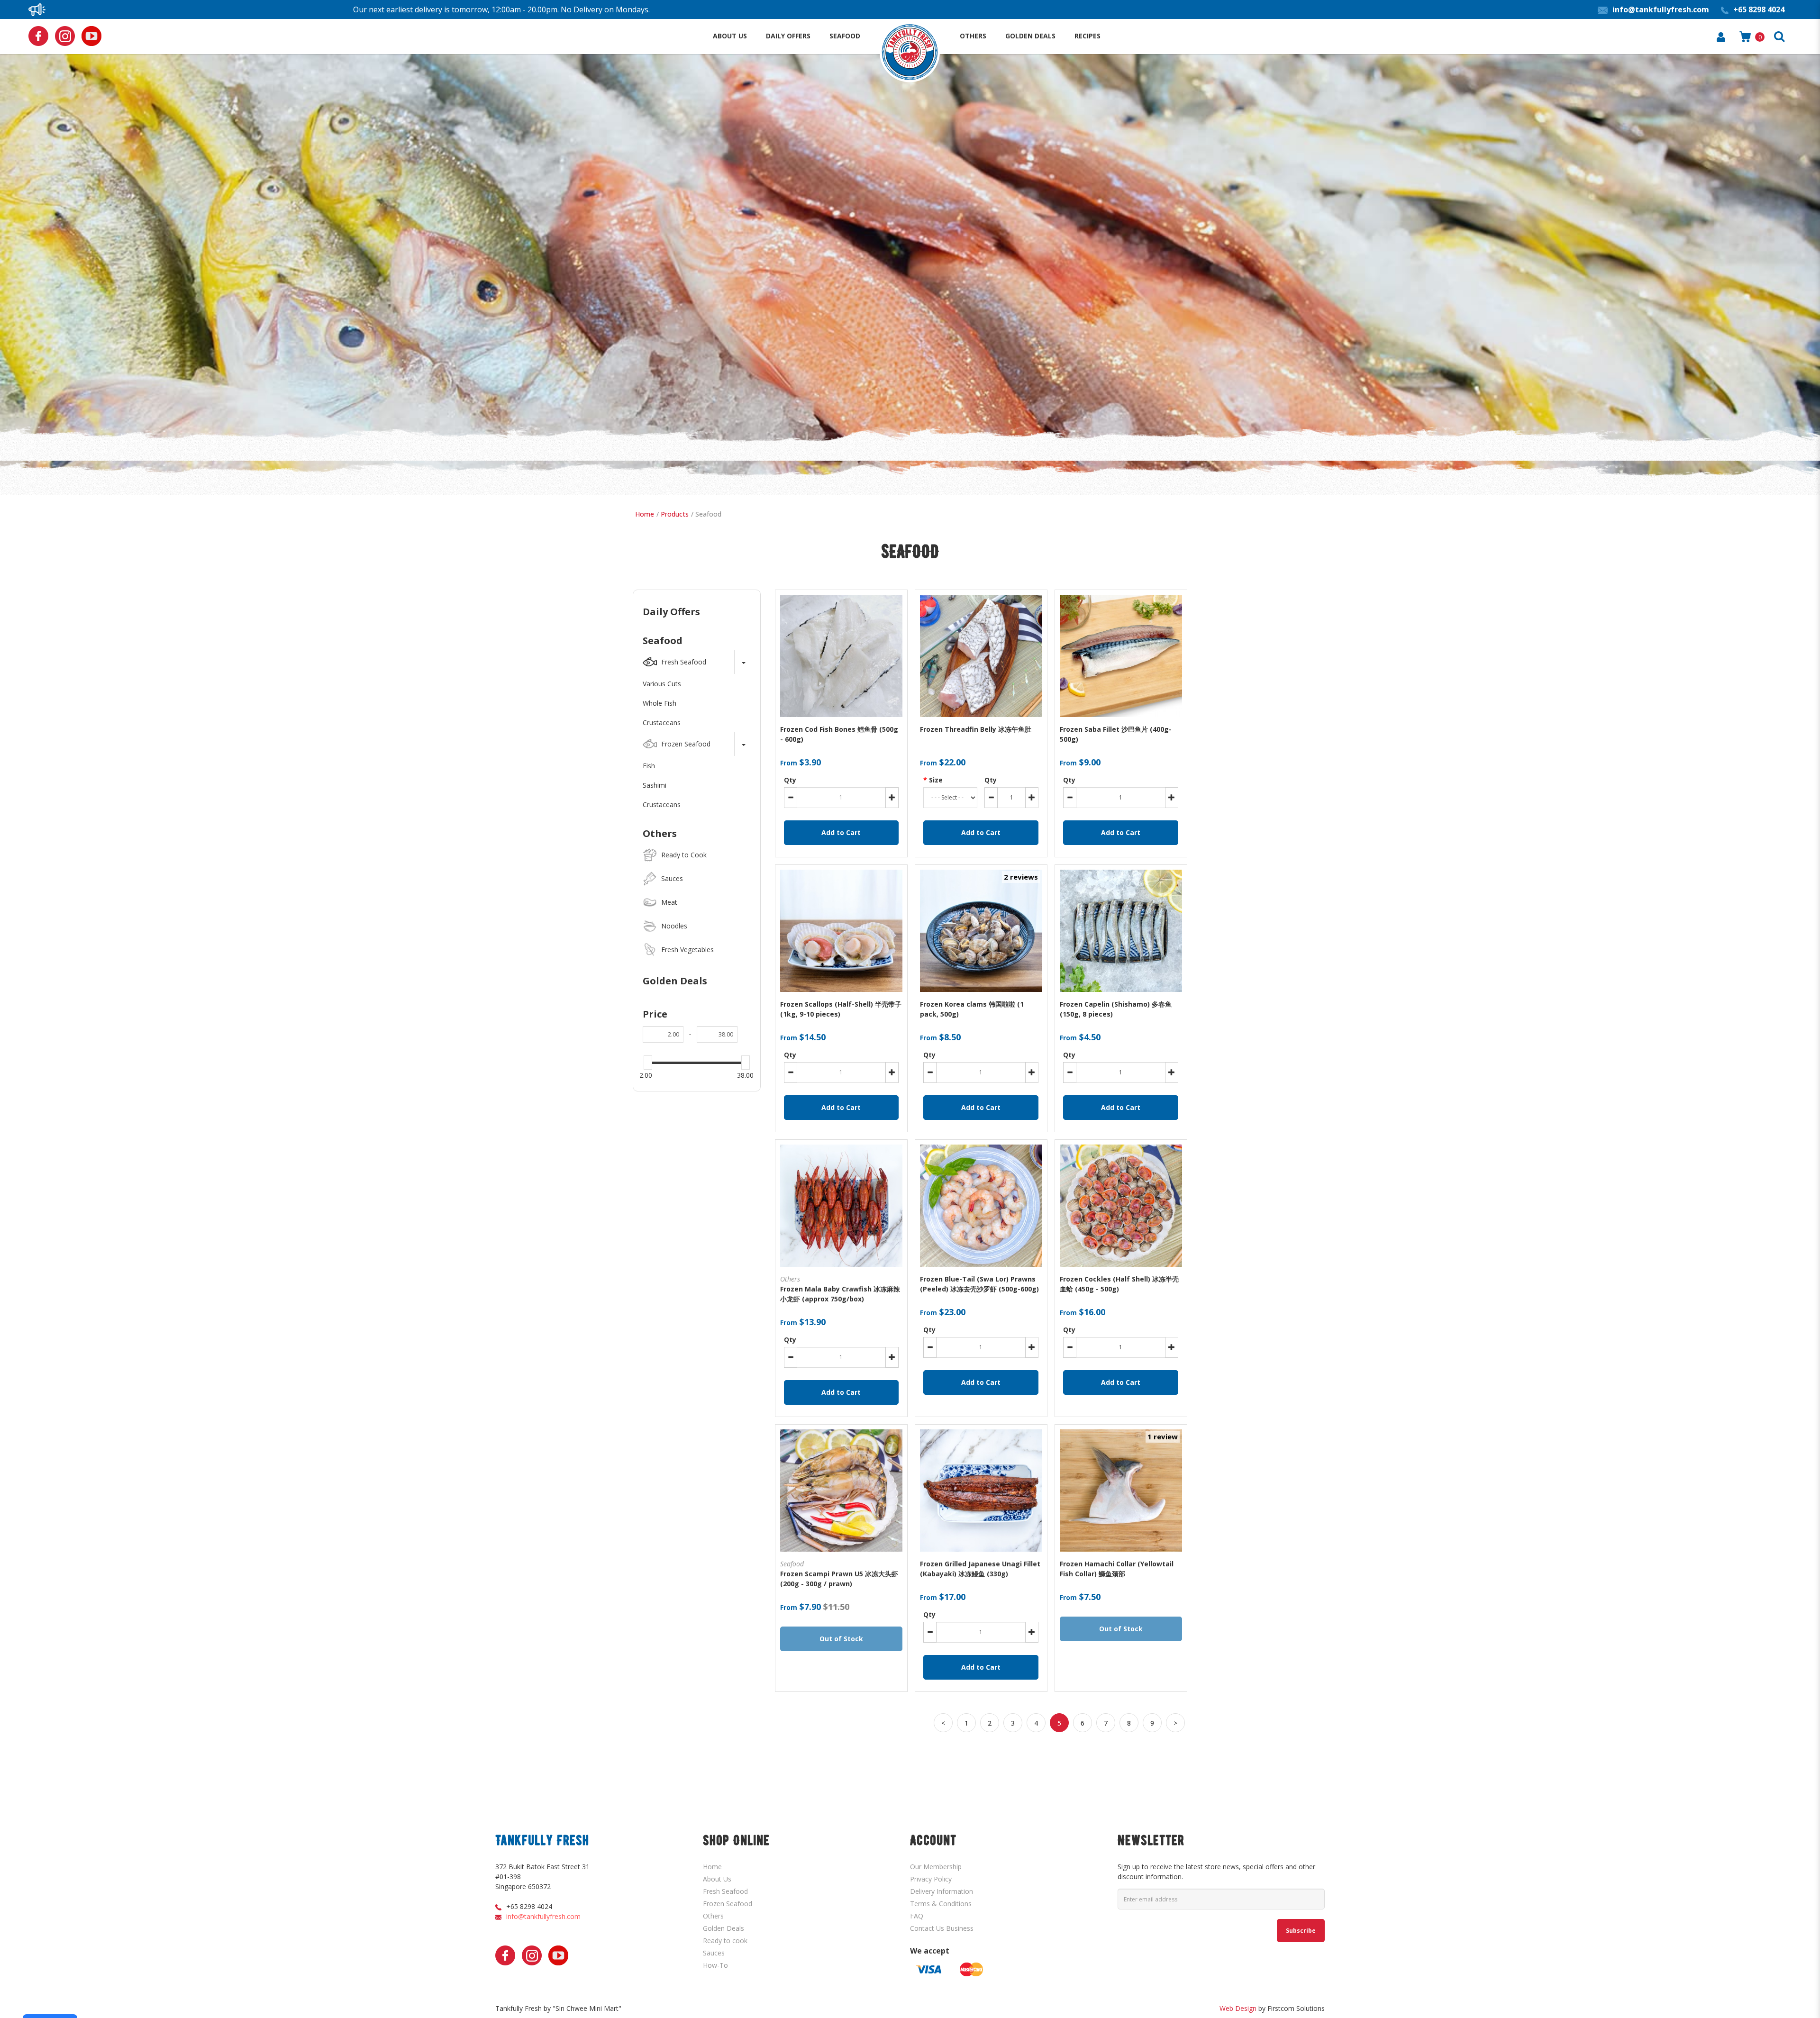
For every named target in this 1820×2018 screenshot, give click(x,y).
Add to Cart (841, 832)
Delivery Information (942, 1891)
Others (660, 833)
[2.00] (648, 1063)
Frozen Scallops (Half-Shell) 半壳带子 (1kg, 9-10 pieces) (841, 1009)
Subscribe (1301, 1931)
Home (645, 514)
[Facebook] (38, 36)
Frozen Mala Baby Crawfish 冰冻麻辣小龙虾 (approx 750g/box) (840, 1294)
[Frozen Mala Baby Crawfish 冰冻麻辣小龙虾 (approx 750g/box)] (841, 1206)
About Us (717, 1879)
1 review (1163, 1436)
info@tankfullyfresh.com (543, 1916)
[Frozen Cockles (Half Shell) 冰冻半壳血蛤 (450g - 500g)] (1121, 1206)
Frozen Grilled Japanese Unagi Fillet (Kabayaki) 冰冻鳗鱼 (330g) (980, 1569)
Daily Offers (671, 612)
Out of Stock (841, 1639)
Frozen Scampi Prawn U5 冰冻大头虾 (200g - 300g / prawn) (839, 1579)
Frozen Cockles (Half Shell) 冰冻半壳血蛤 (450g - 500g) (1119, 1284)
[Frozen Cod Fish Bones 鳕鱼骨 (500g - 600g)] (841, 656)
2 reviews (1021, 877)
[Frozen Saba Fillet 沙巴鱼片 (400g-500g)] (1121, 656)
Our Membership (936, 1867)
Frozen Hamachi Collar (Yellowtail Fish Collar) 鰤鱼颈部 (1117, 1569)
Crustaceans (662, 723)
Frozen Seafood (728, 1904)
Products (675, 514)
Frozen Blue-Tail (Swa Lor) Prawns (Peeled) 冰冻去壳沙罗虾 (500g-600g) (979, 1284)
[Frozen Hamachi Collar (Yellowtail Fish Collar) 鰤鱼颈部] (1121, 1491)
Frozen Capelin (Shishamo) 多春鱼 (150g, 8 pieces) (1116, 1009)
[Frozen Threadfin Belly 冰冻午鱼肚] (981, 656)
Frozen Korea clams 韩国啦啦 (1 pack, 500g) (972, 1009)
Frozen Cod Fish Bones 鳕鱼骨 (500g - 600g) (839, 734)
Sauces (714, 1953)
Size (936, 780)
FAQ (917, 1916)
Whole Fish (660, 703)
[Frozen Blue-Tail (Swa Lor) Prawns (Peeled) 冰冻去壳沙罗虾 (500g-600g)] (981, 1206)
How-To (715, 1965)
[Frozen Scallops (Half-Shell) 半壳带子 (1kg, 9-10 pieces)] (841, 931)
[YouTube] (91, 36)
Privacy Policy (931, 1879)
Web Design (1238, 2008)
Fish (649, 766)
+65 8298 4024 (529, 1906)
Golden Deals (675, 981)
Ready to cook (725, 1941)
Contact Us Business (942, 1928)
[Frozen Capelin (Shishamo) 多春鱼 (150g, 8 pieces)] (1121, 931)
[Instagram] (65, 36)
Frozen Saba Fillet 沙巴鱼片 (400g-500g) (1116, 734)
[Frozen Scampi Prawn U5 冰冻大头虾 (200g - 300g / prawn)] (841, 1491)
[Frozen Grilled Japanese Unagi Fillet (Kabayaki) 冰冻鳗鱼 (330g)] (981, 1491)
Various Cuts (662, 684)
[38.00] (746, 1063)
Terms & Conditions (941, 1904)
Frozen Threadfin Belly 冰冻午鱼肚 (976, 729)
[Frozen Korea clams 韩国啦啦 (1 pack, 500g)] (981, 931)
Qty (790, 780)
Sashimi (655, 785)
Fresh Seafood (725, 1891)
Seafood (708, 514)
